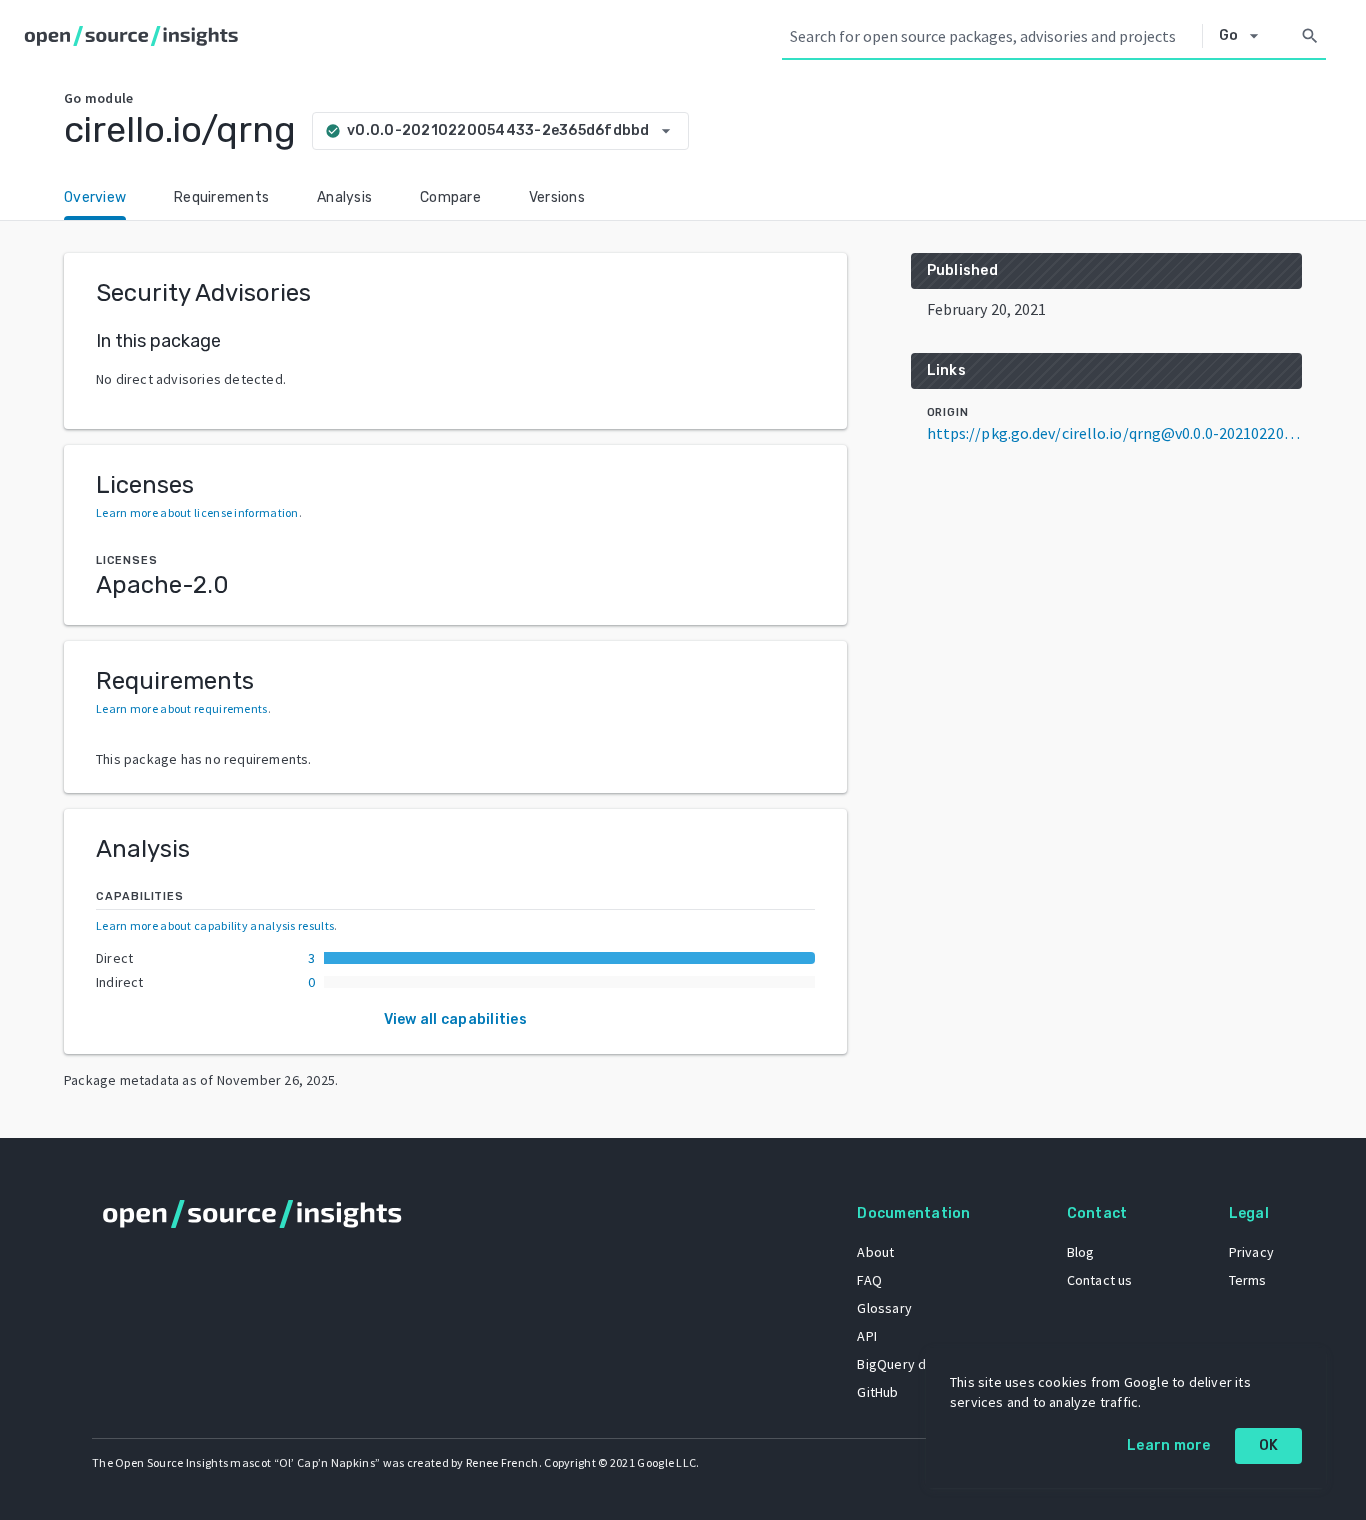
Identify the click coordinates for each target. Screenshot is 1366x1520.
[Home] (135, 36)
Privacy (1251, 1252)
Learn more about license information (197, 512)
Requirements (221, 197)
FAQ (869, 1280)
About (875, 1252)
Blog (1081, 1252)
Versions (557, 197)
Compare (450, 197)
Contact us (1100, 1280)
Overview (95, 197)
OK (1269, 1445)
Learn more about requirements (182, 708)
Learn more (1169, 1445)
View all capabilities (455, 1019)
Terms (1248, 1280)
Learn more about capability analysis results (215, 925)
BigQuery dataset (911, 1364)
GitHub (877, 1392)
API (867, 1336)
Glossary (884, 1308)
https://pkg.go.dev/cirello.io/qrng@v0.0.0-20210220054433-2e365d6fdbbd (1114, 433)
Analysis (344, 197)
